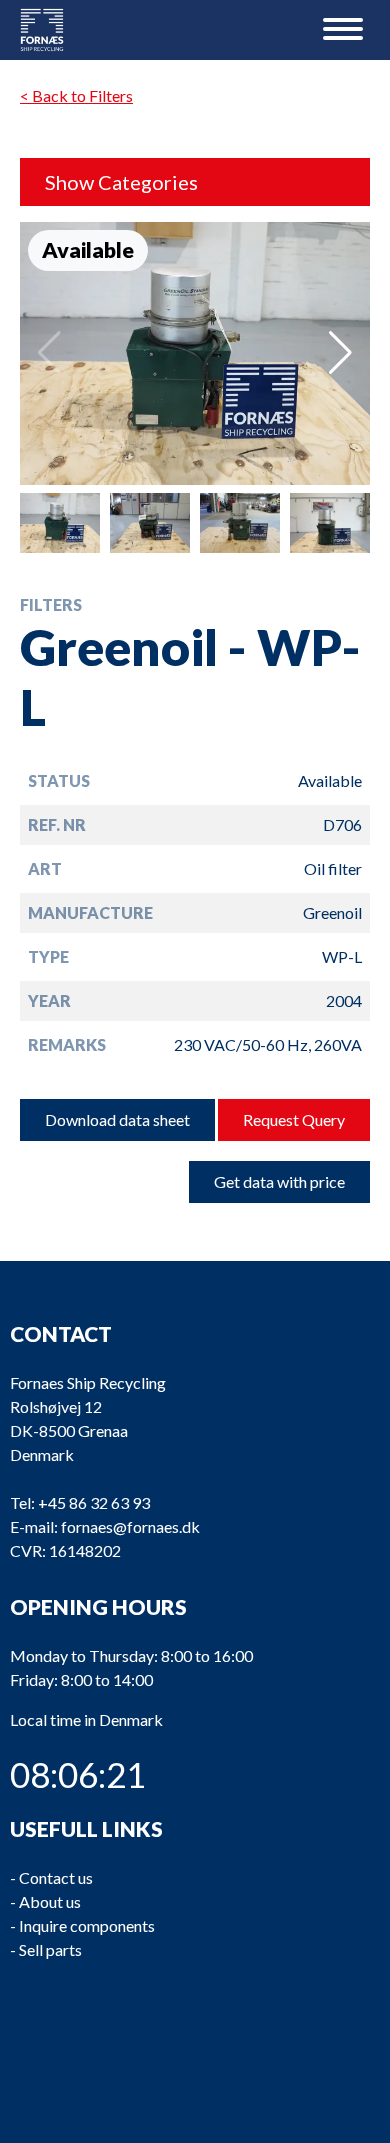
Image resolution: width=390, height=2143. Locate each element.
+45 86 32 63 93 (94, 1502)
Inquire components (87, 1925)
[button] (340, 353)
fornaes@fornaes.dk (130, 1526)
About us (50, 1901)
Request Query (294, 1119)
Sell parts (50, 1949)
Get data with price (279, 1181)
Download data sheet (117, 1119)
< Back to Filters (76, 95)
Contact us (56, 1877)
